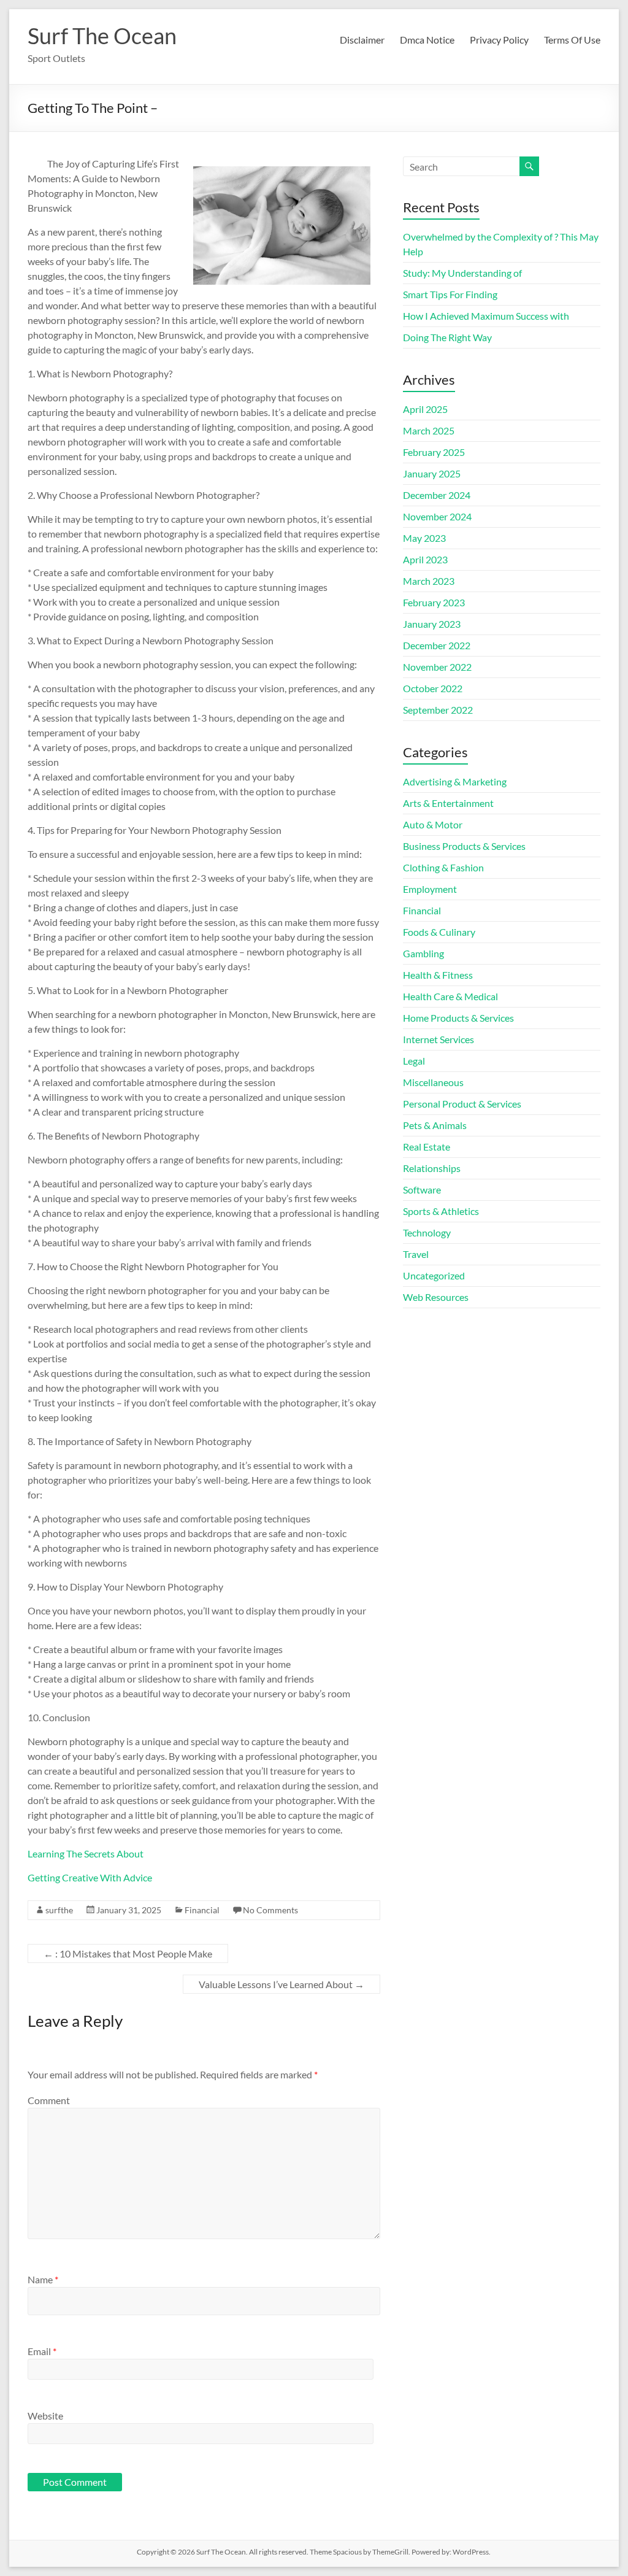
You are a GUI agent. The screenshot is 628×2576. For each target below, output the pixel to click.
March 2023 (429, 581)
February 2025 (434, 452)
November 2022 (437, 667)
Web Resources (436, 1297)
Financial (202, 1910)
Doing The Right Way (447, 337)
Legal (414, 1061)
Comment (49, 2100)
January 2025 (432, 473)
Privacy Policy (499, 40)
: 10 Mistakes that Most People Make (128, 1953)
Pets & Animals (435, 1125)
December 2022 (437, 645)
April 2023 (425, 559)
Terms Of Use (572, 40)
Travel (416, 1254)
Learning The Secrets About (86, 1853)
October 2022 (433, 688)
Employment (430, 889)
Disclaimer (362, 40)
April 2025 (425, 409)
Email (42, 2351)
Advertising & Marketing (455, 781)
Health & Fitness (438, 975)
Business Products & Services (464, 846)
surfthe (59, 1910)
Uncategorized (434, 1275)
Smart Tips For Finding (450, 294)
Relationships (432, 1168)
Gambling (423, 953)
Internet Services (438, 1039)
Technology (427, 1232)
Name (43, 2279)
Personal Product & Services (462, 1104)
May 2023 (424, 538)
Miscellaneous (433, 1082)
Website (45, 2416)
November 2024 (437, 516)
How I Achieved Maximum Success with (486, 316)
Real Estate (427, 1147)
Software (422, 1190)
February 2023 (434, 602)
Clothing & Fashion (443, 867)
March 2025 (429, 430)
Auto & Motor (433, 824)
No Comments (270, 1910)
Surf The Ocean (102, 36)
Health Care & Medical (450, 996)
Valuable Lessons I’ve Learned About (281, 1984)
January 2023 (432, 624)
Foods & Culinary (439, 932)
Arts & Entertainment (448, 803)
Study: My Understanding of (462, 273)
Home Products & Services (458, 1018)
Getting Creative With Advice (90, 1877)
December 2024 (437, 495)
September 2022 (438, 710)
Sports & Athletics (441, 1211)
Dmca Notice (427, 40)
